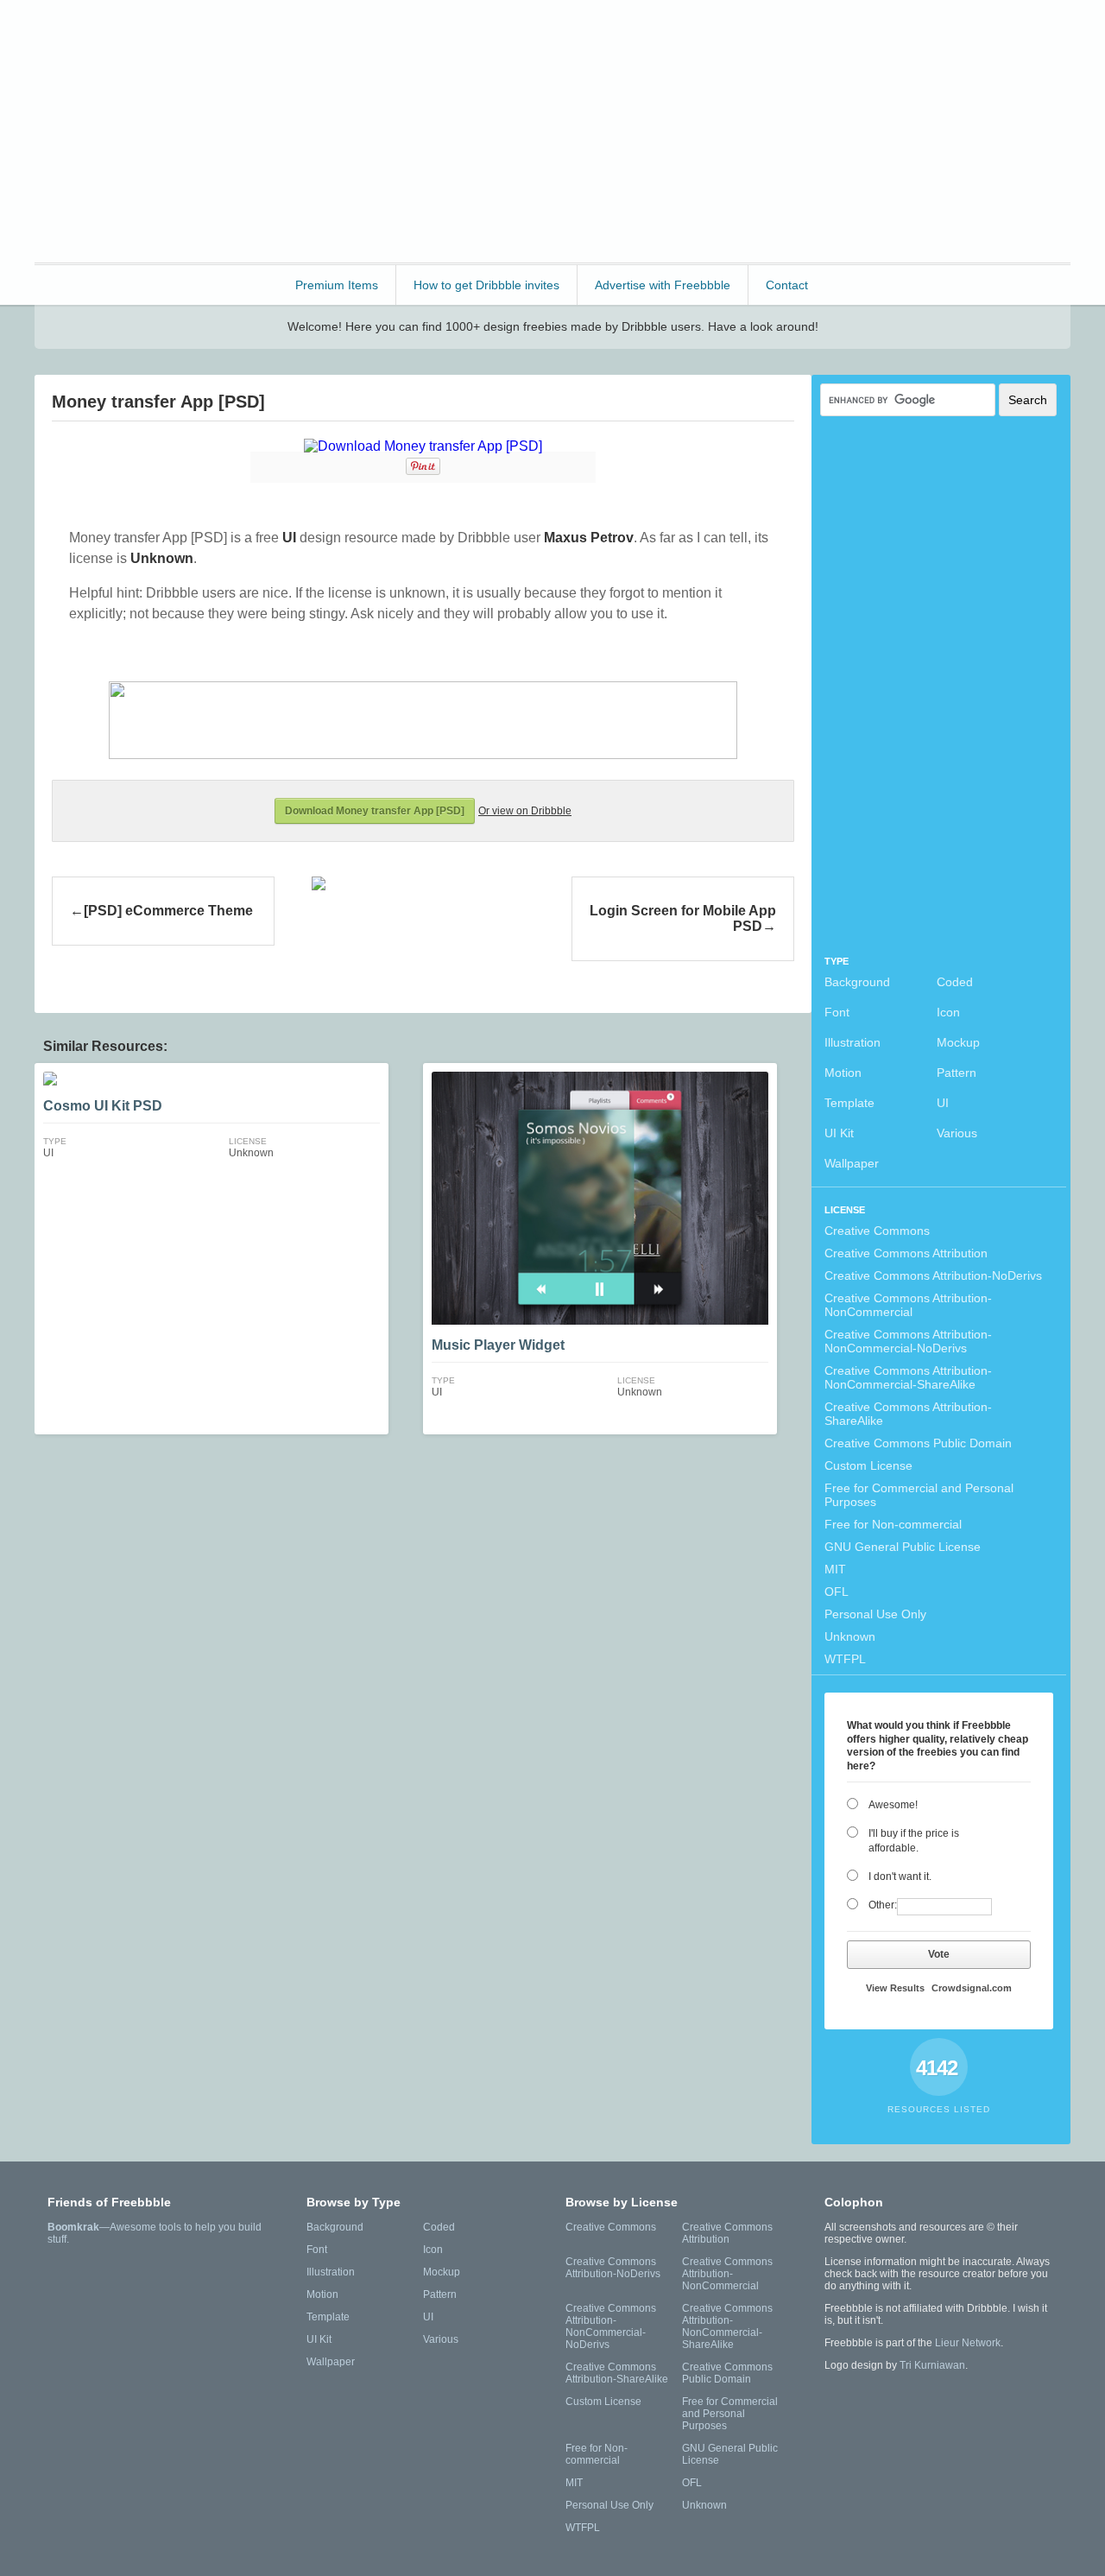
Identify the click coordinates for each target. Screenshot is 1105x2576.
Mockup (958, 1042)
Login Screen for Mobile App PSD (683, 918)
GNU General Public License (903, 1547)
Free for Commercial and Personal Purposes (919, 1495)
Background (857, 982)
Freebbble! (129, 36)
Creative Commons (877, 1231)
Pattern (957, 1073)
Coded (955, 982)
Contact (787, 285)
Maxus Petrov (589, 538)
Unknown (850, 1636)
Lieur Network (968, 2343)
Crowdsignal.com (972, 1988)
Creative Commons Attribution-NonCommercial (908, 1305)
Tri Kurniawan (932, 2365)
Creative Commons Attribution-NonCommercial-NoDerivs (908, 1341)
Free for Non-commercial (893, 1524)
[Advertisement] (756, 130)
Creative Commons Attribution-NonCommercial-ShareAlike (908, 1377)
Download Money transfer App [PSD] (375, 811)
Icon (948, 1012)
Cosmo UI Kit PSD (103, 1106)
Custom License (868, 1465)
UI (943, 1103)
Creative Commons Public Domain (918, 1443)
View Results (895, 1988)
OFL (837, 1592)
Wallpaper (852, 1163)
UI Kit (839, 1133)
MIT (835, 1569)
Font (837, 1012)
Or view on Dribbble (525, 811)
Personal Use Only (875, 1614)
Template (849, 1103)
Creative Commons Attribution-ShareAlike (908, 1414)
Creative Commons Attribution (906, 1253)
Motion (843, 1073)
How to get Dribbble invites (486, 285)
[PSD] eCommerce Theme (168, 911)
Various (957, 1133)
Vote (939, 1954)
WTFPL (845, 1659)
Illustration (852, 1042)
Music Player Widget (498, 1345)
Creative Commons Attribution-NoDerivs (933, 1275)
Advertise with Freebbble (663, 285)
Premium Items (337, 285)
